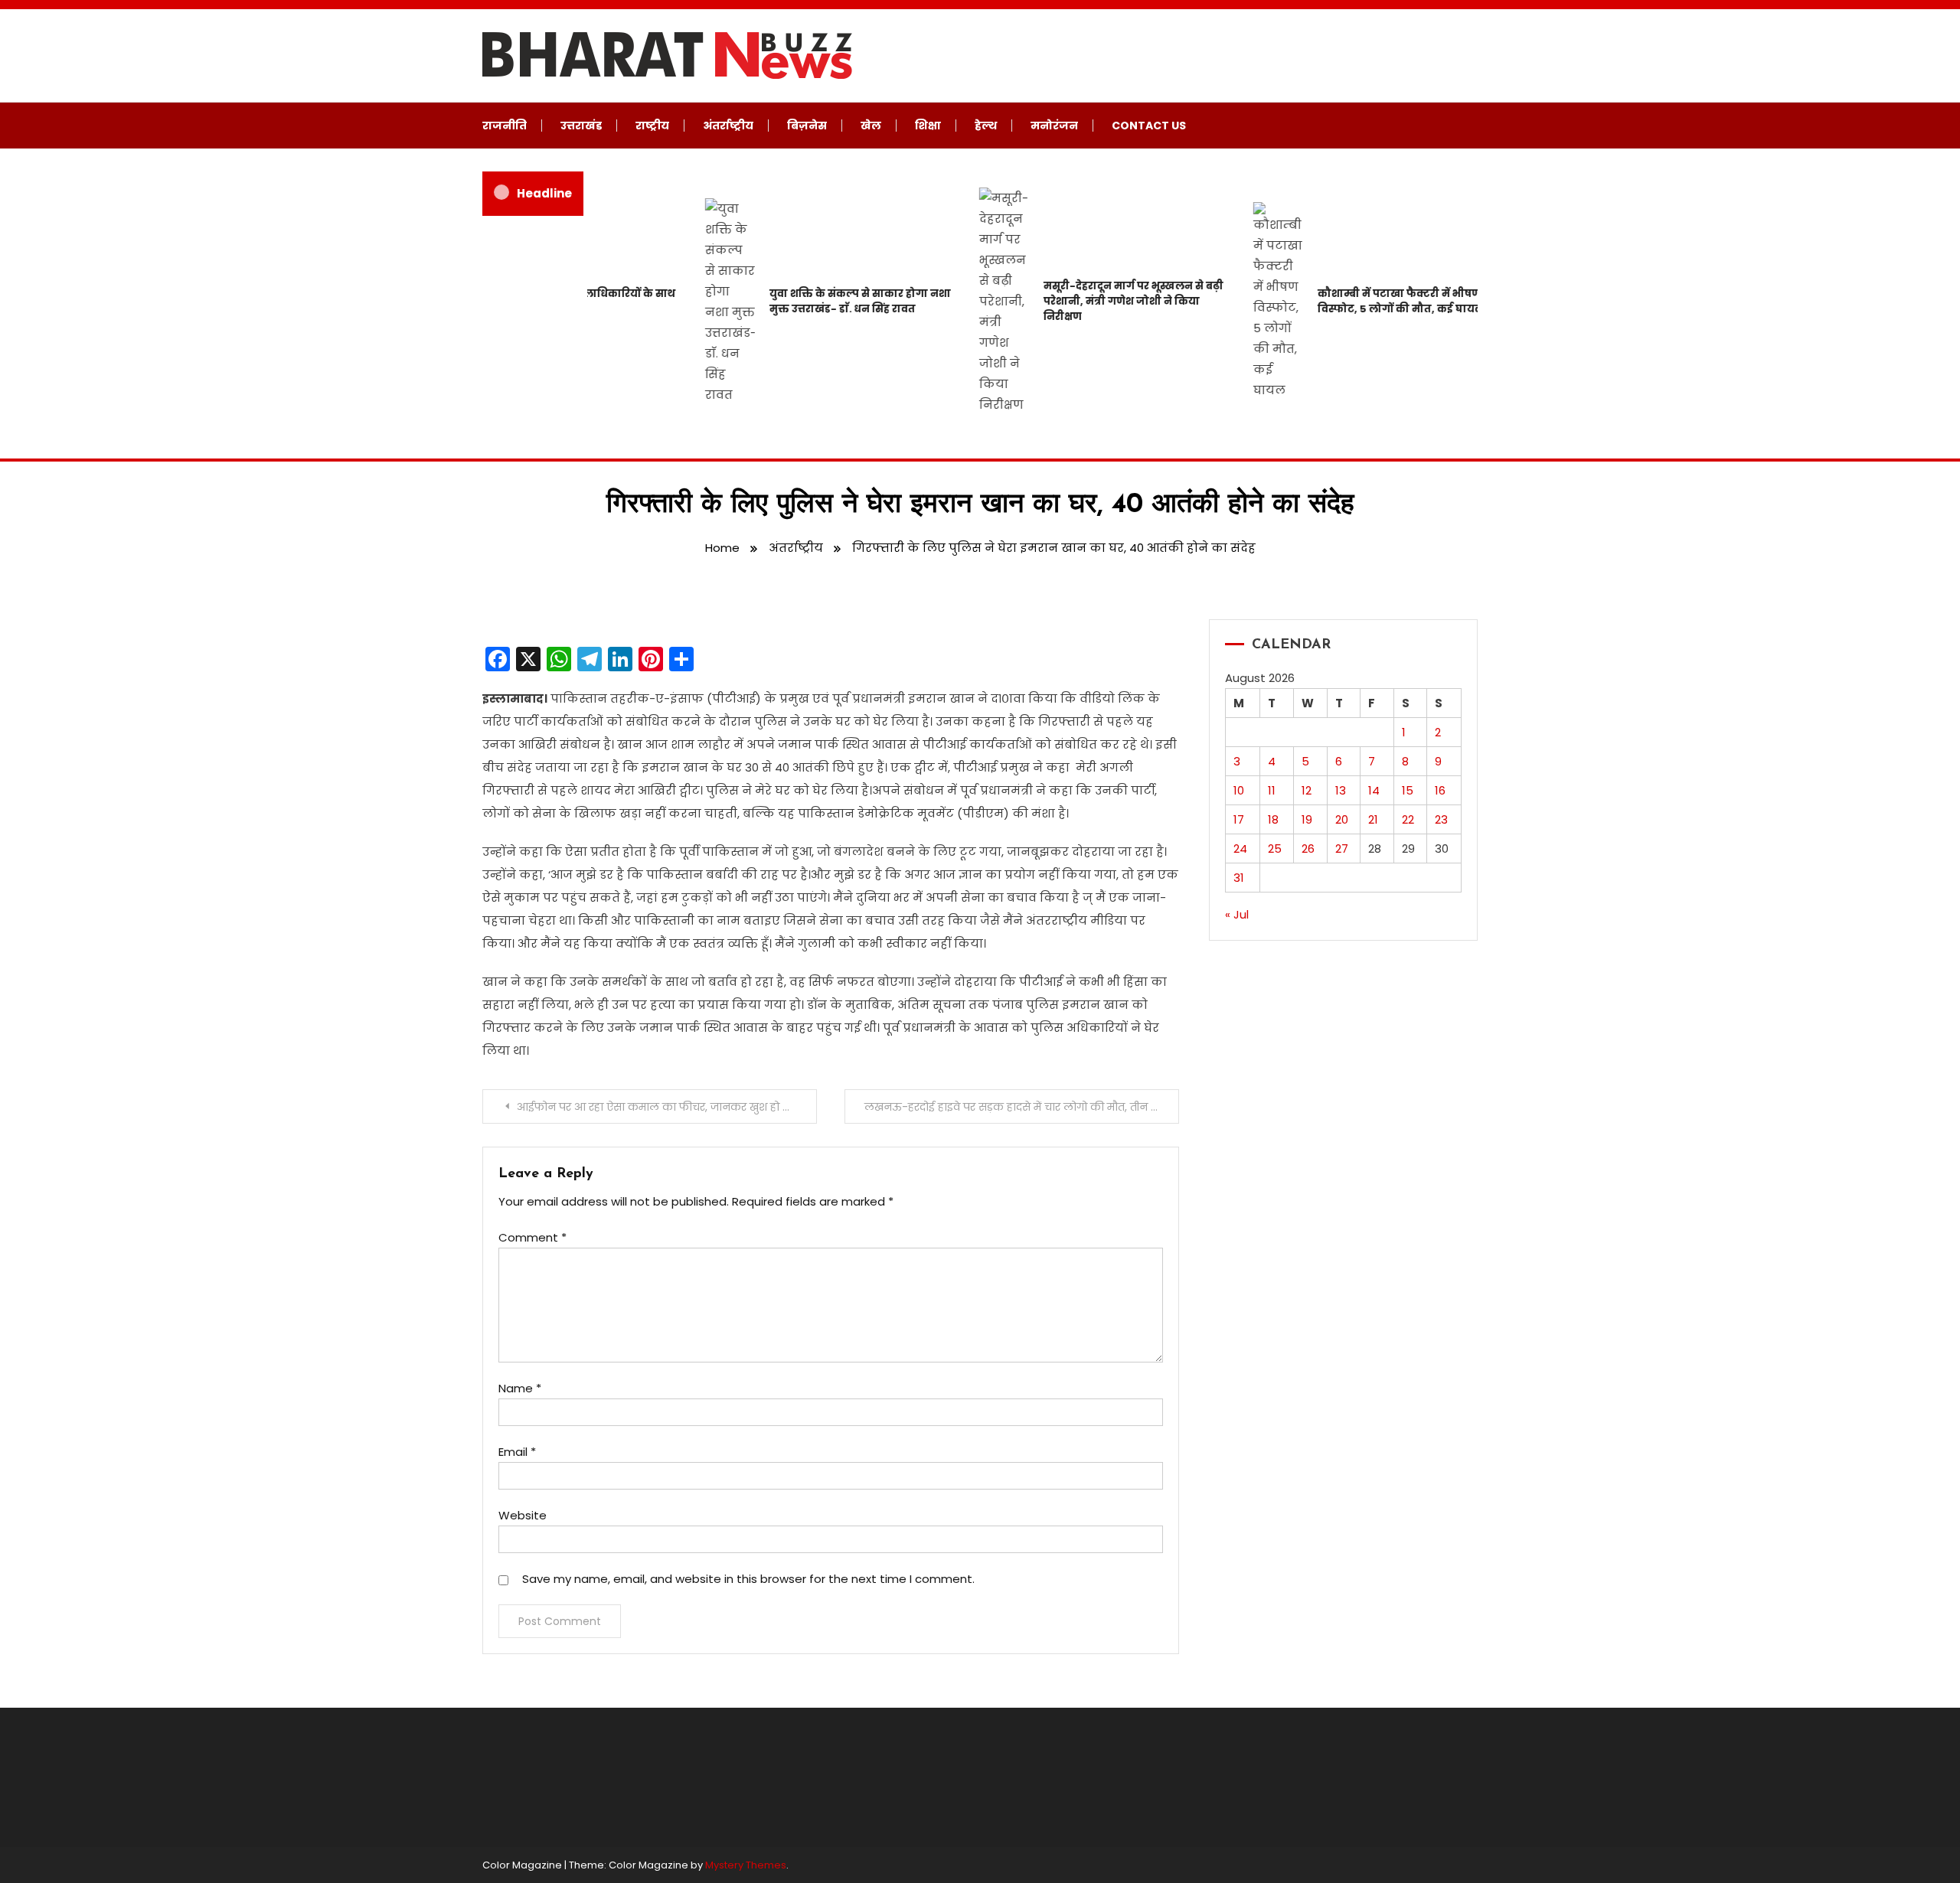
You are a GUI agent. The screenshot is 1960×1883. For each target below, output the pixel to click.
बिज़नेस (807, 126)
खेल (871, 126)
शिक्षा (928, 126)
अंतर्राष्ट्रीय (728, 126)
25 (1275, 848)
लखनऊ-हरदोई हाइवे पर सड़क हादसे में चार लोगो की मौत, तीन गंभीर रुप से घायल (1022, 1107)
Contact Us (1149, 126)
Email (517, 1452)
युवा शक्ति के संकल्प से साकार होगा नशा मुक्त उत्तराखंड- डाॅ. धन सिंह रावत (834, 301)
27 (1342, 848)
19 (1307, 819)
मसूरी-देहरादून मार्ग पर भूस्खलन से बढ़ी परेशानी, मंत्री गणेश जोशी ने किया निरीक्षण (1107, 301)
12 (1307, 790)
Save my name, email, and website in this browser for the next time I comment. (748, 1579)
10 (1239, 790)
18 (1273, 819)
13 (1341, 790)
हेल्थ (986, 126)
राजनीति (505, 126)
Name (520, 1388)
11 (1272, 790)
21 (1373, 819)
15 (1408, 790)
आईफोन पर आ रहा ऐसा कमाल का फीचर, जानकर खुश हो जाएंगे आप (667, 1107)
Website (523, 1515)
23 (1441, 819)
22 (1408, 819)
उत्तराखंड (581, 126)
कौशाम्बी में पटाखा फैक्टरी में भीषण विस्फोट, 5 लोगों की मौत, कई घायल (1375, 301)
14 (1374, 790)
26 (1308, 848)
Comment (532, 1237)
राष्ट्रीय (652, 126)
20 (1342, 819)
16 (1440, 790)
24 (1240, 848)
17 (1239, 819)
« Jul (1237, 914)
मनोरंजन (1054, 126)
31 (1239, 878)
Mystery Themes (746, 1865)
